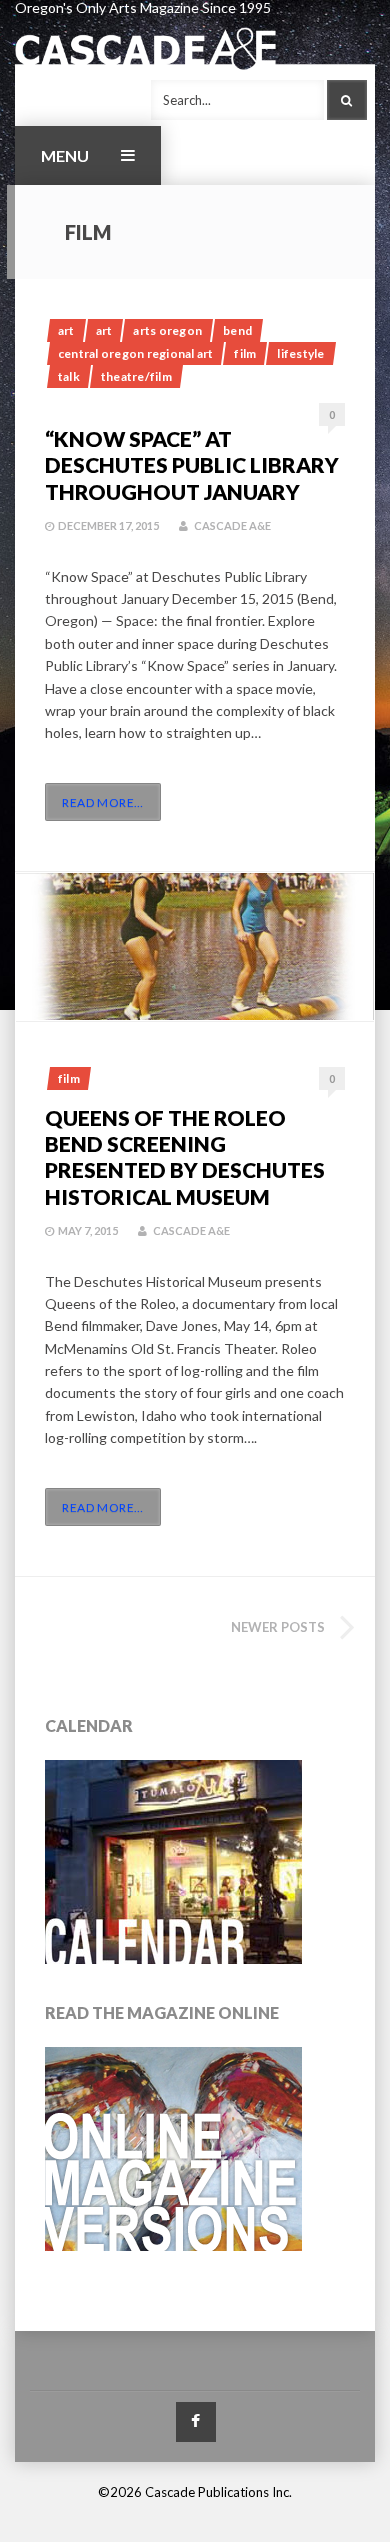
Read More (103, 802)
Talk (69, 376)
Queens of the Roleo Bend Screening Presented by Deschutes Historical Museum (185, 1157)
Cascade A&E (232, 525)
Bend (237, 330)
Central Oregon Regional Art (135, 353)
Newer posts (278, 1627)
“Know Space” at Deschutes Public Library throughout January (192, 465)
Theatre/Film (136, 376)
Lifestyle (300, 353)
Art (66, 330)
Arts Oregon (167, 330)
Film (245, 353)
